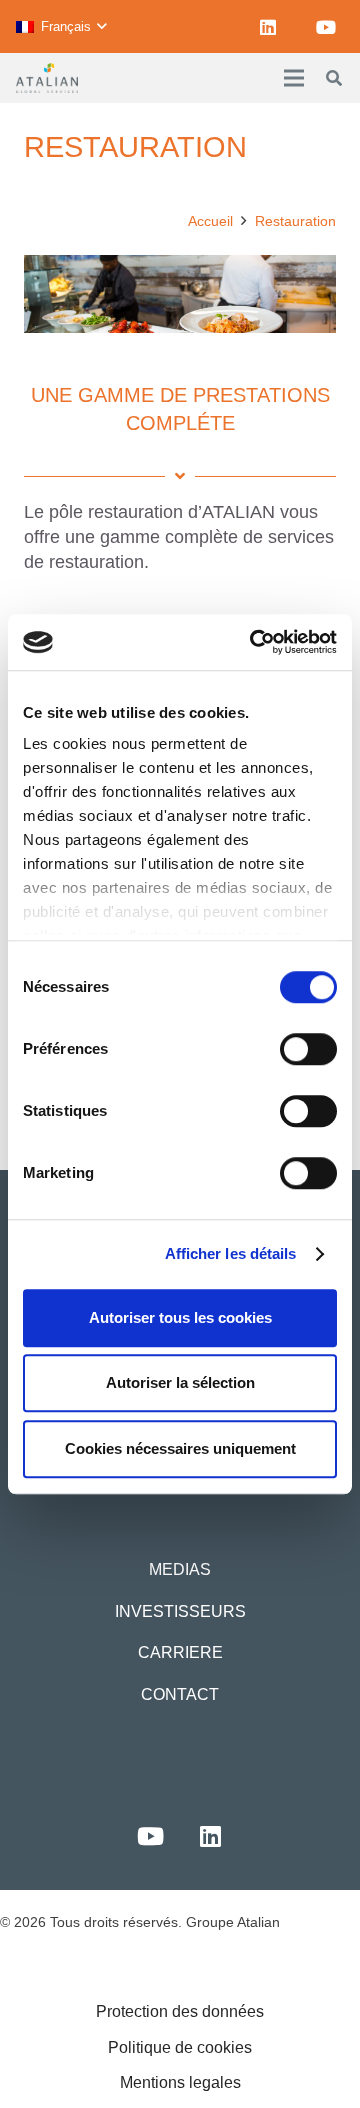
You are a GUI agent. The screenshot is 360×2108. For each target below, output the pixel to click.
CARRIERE (180, 1652)
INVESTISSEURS (180, 1611)
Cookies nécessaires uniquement (180, 1448)
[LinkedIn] (268, 27)
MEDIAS (180, 1569)
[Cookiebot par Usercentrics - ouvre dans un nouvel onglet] (254, 642)
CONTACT (180, 1694)
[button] (61, 27)
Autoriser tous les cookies (180, 1317)
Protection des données (180, 2011)
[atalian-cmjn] (47, 78)
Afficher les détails (231, 1253)
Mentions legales (180, 2082)
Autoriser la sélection (180, 1382)
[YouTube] (326, 27)
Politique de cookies (180, 2047)
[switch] (308, 1049)
